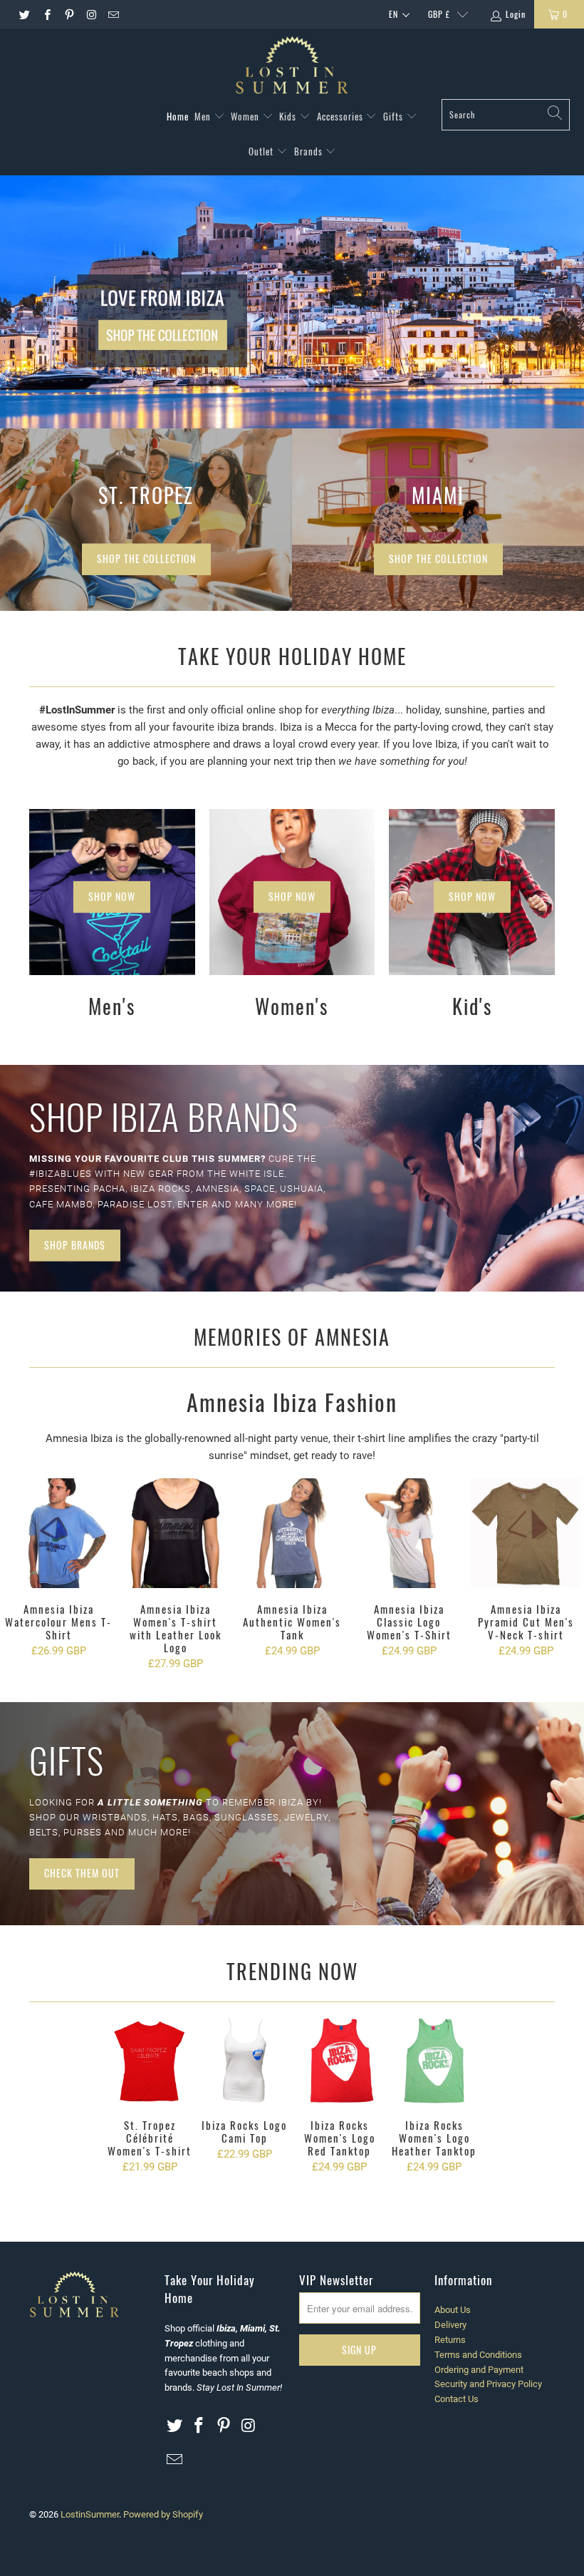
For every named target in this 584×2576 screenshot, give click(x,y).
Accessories (341, 116)
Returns (450, 2340)
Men (204, 116)
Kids (289, 116)
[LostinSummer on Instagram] (91, 14)
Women (246, 116)
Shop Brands (75, 1245)
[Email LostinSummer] (113, 14)
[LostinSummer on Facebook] (46, 14)
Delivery (450, 2325)
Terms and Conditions (478, 2355)
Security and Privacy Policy (488, 2384)
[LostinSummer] (292, 67)
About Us (453, 2310)
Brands (310, 151)
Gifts (395, 116)
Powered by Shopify (163, 2514)
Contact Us (457, 2399)
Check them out (82, 1873)
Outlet (262, 151)
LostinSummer (90, 2514)
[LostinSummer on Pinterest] (69, 14)
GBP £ (439, 14)
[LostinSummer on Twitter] (24, 14)
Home (178, 116)
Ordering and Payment (479, 2370)
